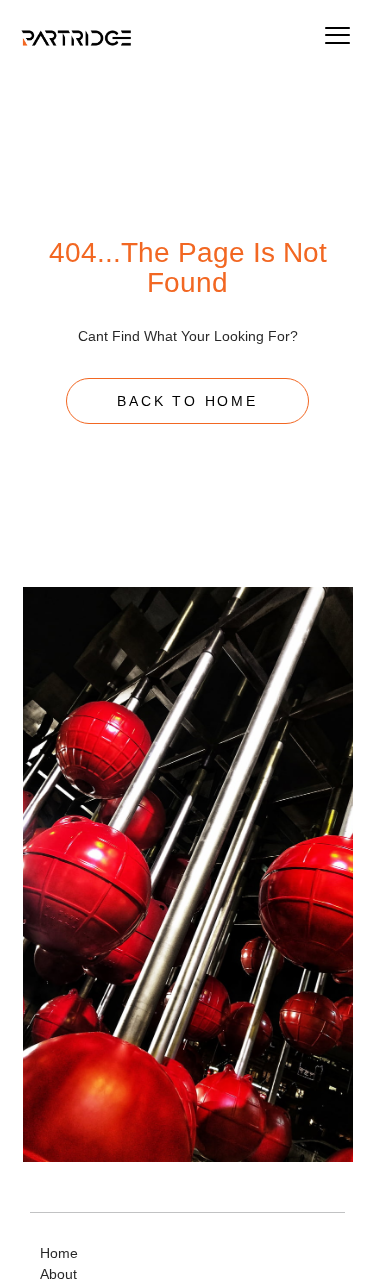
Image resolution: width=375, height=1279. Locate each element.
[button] (338, 38)
